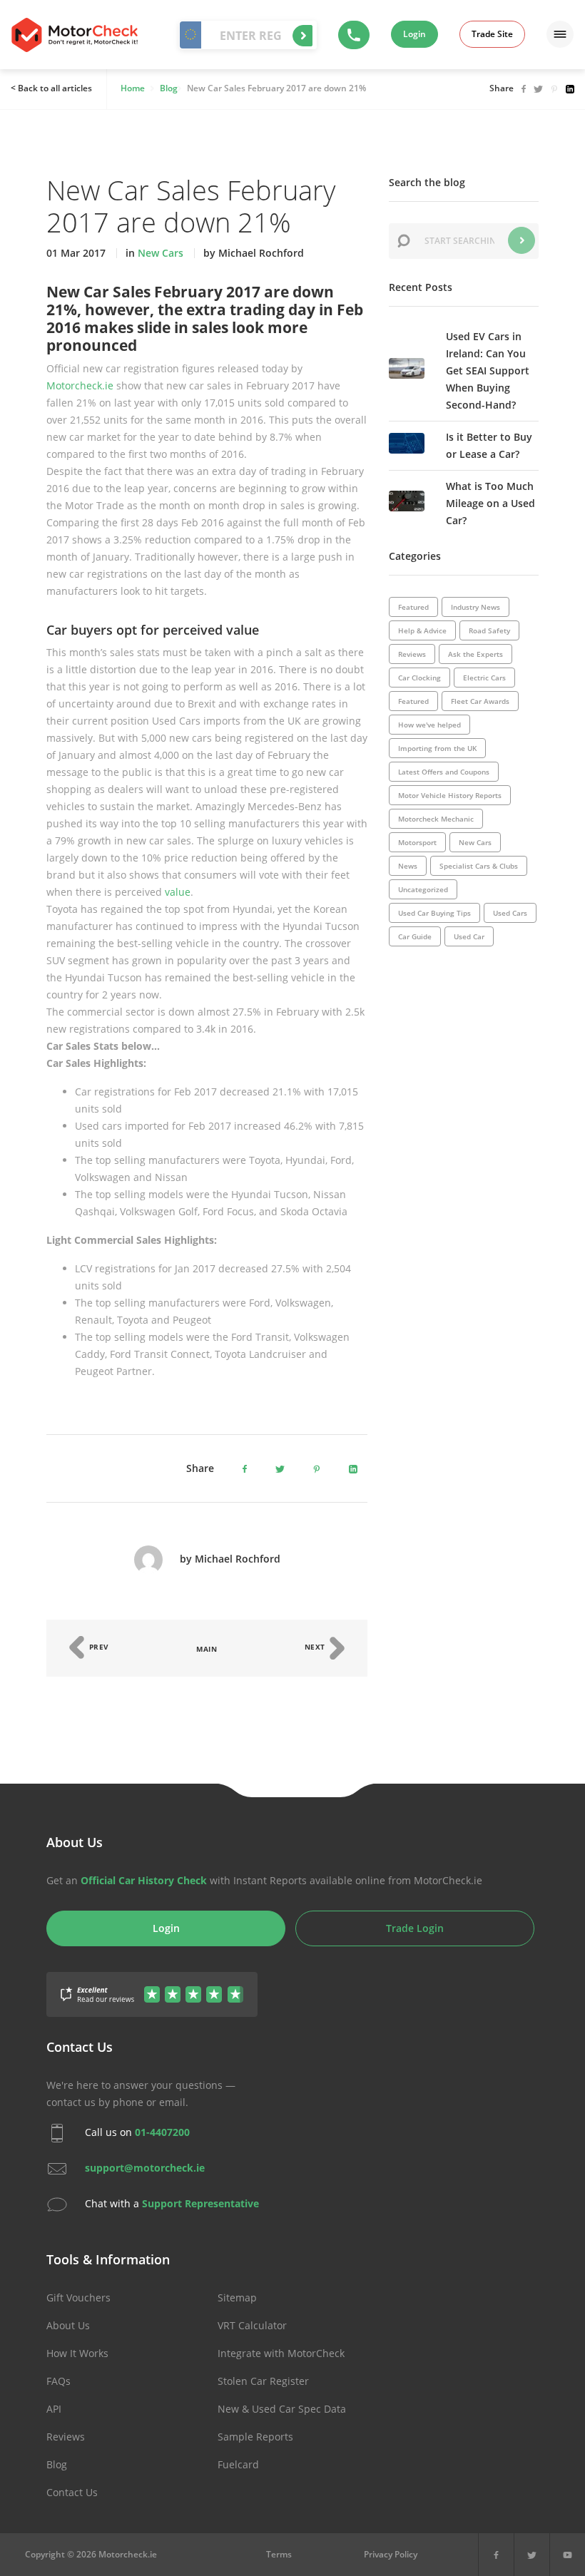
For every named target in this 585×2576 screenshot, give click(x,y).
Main (207, 1649)
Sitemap (237, 2298)
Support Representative (200, 2203)
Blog (57, 2464)
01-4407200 (162, 2132)
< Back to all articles (51, 88)
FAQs (58, 2381)
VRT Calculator (252, 2325)
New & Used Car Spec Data (282, 2409)
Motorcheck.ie (80, 385)
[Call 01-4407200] (354, 35)
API (54, 2409)
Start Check (302, 36)
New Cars (161, 253)
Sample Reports (255, 2437)
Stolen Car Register (263, 2381)
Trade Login (415, 1928)
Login (414, 34)
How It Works (77, 2353)
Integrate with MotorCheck (281, 2353)
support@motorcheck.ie (145, 2168)
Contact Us (72, 2492)
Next (316, 1647)
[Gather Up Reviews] (152, 1986)
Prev (98, 1647)
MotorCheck (75, 35)
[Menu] (560, 34)
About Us (68, 2325)
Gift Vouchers (78, 2298)
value (178, 892)
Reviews (66, 2437)
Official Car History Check (144, 1880)
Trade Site (492, 34)
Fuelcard (238, 2464)
